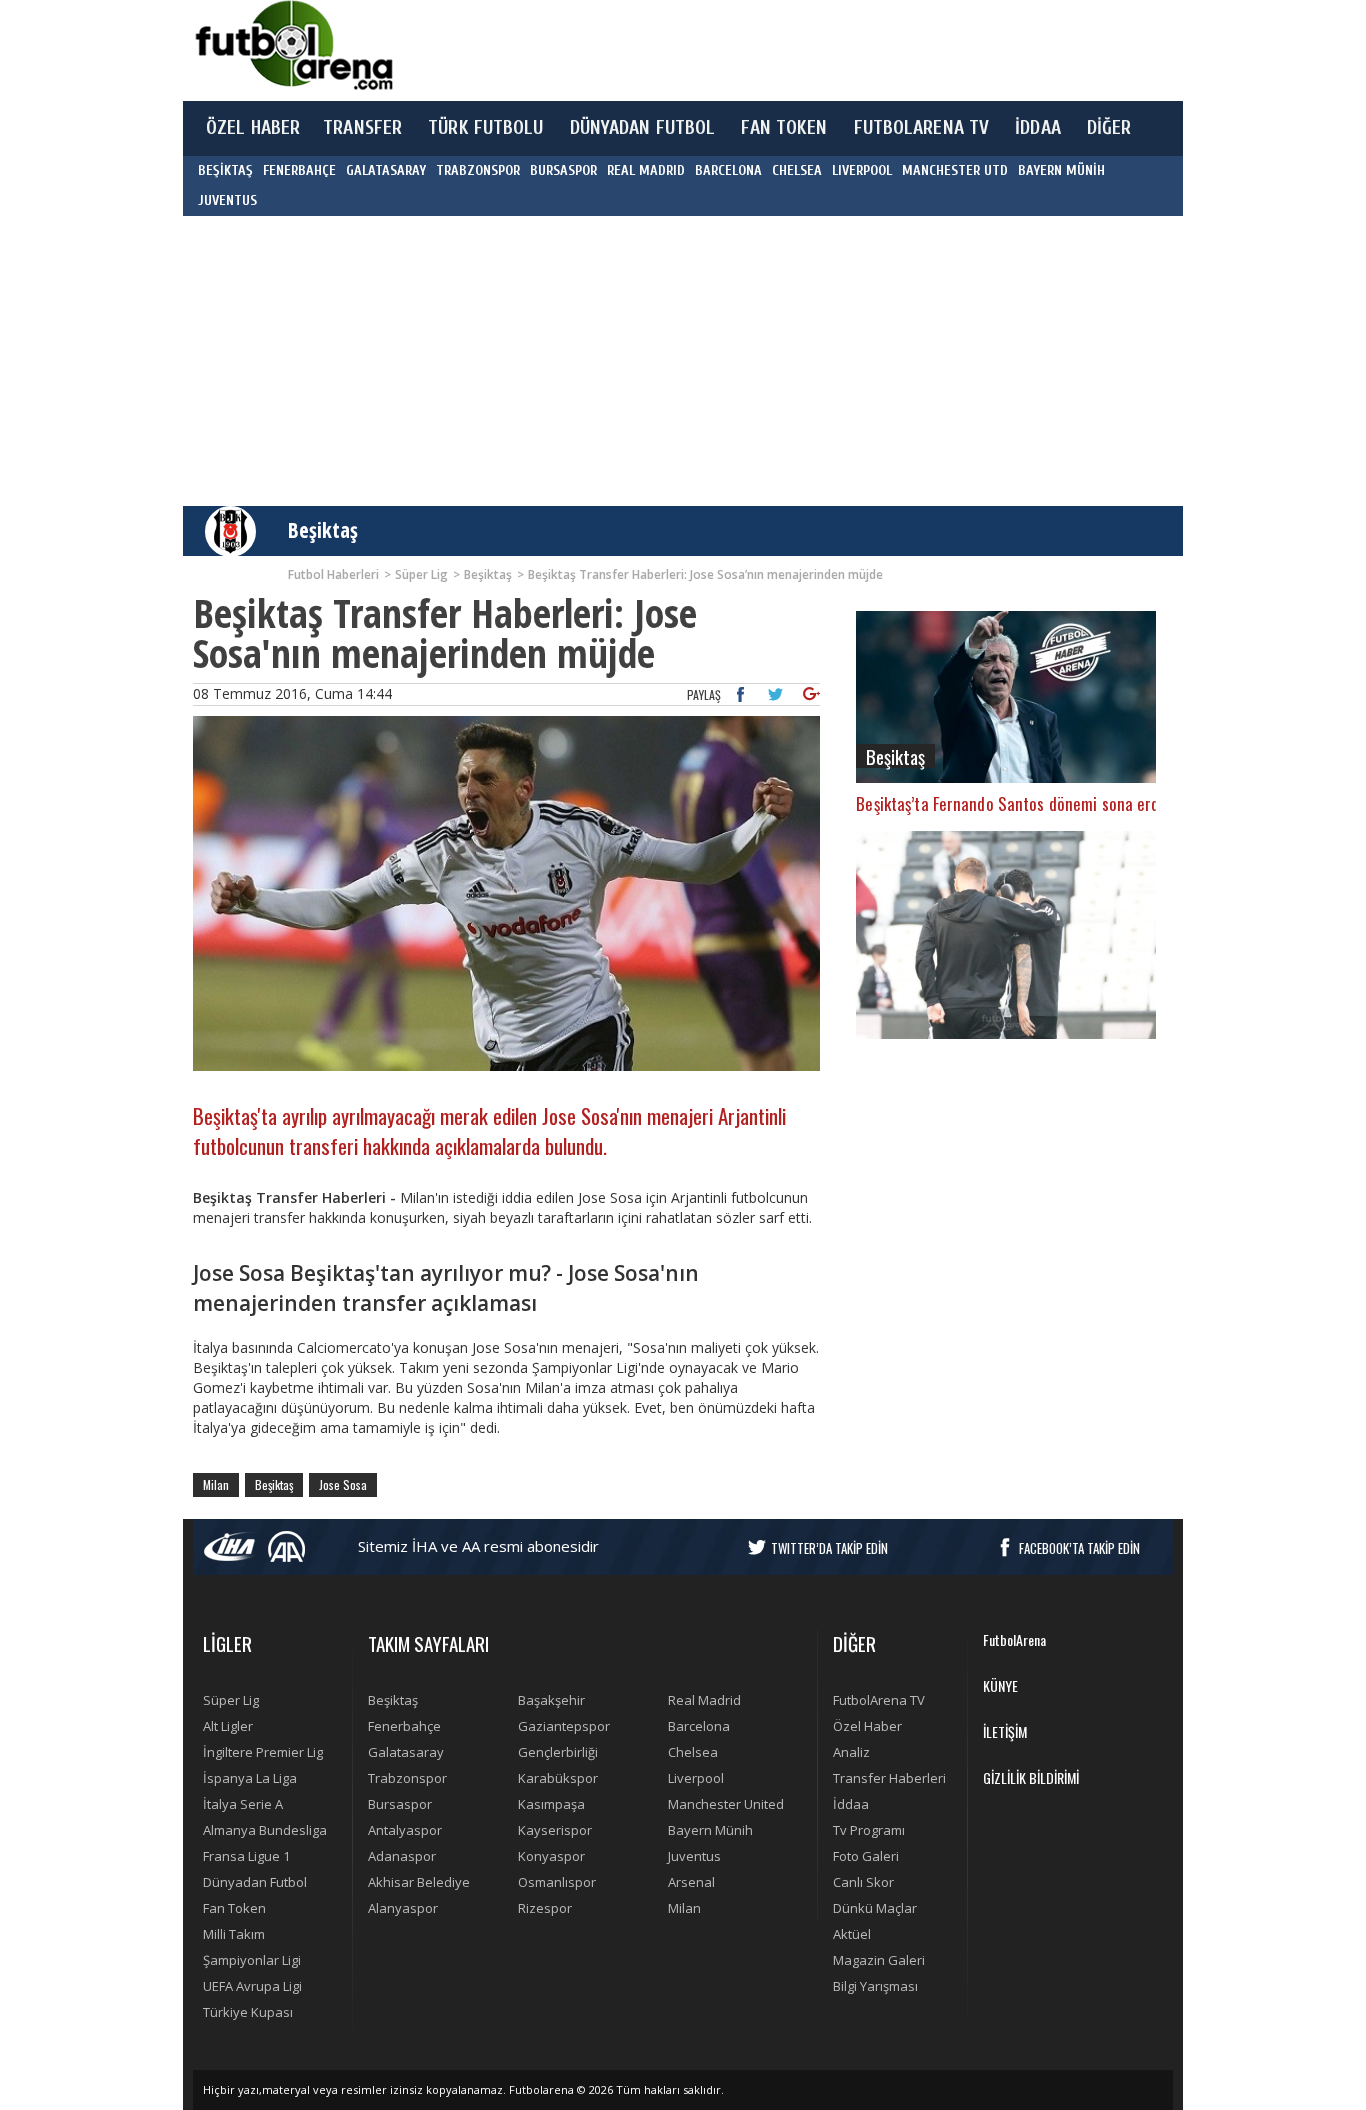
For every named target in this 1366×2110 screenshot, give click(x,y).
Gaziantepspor (564, 1726)
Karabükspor (558, 1778)
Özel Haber (867, 1726)
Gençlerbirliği (558, 1752)
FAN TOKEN (784, 128)
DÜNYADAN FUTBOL (643, 128)
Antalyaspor (405, 1830)
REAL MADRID (646, 170)
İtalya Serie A (243, 1804)
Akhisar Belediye (419, 1882)
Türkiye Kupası (248, 2012)
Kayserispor (555, 1830)
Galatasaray (406, 1752)
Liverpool (696, 1778)
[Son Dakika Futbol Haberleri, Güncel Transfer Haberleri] (293, 45)
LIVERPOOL (862, 170)
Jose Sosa (343, 1484)
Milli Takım (234, 1934)
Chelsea (693, 1752)
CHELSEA (797, 170)
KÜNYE (1000, 1685)
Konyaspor (551, 1856)
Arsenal (691, 1882)
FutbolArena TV (879, 1700)
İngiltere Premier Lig (263, 1752)
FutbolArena (1014, 1639)
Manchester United (726, 1804)
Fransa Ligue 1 (246, 1856)
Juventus (694, 1856)
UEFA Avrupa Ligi (252, 1986)
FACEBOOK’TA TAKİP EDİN (1079, 1548)
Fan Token (234, 1908)
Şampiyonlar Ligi (252, 1960)
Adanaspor (402, 1856)
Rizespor (545, 1908)
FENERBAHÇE (299, 170)
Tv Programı (869, 1830)
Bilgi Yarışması (875, 1986)
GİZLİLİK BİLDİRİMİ (1031, 1777)
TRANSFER (362, 128)
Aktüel (852, 1934)
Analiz (851, 1752)
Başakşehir (551, 1700)
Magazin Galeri (879, 1960)
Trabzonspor (407, 1778)
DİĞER (1109, 128)
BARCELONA (728, 170)
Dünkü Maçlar (875, 1908)
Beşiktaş (323, 530)
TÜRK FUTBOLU (485, 128)
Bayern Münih (710, 1830)
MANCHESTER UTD (955, 170)
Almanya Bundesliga (265, 1830)
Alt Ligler (228, 1726)
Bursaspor (400, 1804)
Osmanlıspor (557, 1882)
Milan (216, 1484)
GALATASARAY (386, 170)
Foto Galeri (866, 1856)
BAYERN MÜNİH (1061, 170)
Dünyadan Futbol (255, 1882)
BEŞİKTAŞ (225, 170)
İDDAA (1038, 128)
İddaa (851, 1804)
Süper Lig (231, 1700)
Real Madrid (704, 1700)
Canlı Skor (863, 1882)
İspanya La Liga (250, 1778)
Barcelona (699, 1726)
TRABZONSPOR (478, 170)
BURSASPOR (563, 170)
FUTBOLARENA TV (922, 128)
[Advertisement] (777, 50)
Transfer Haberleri (889, 1778)
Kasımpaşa (551, 1804)
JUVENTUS (227, 200)
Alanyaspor (403, 1908)
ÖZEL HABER (253, 128)
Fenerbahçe (404, 1726)
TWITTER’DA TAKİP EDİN (829, 1548)
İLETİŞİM (1005, 1731)
